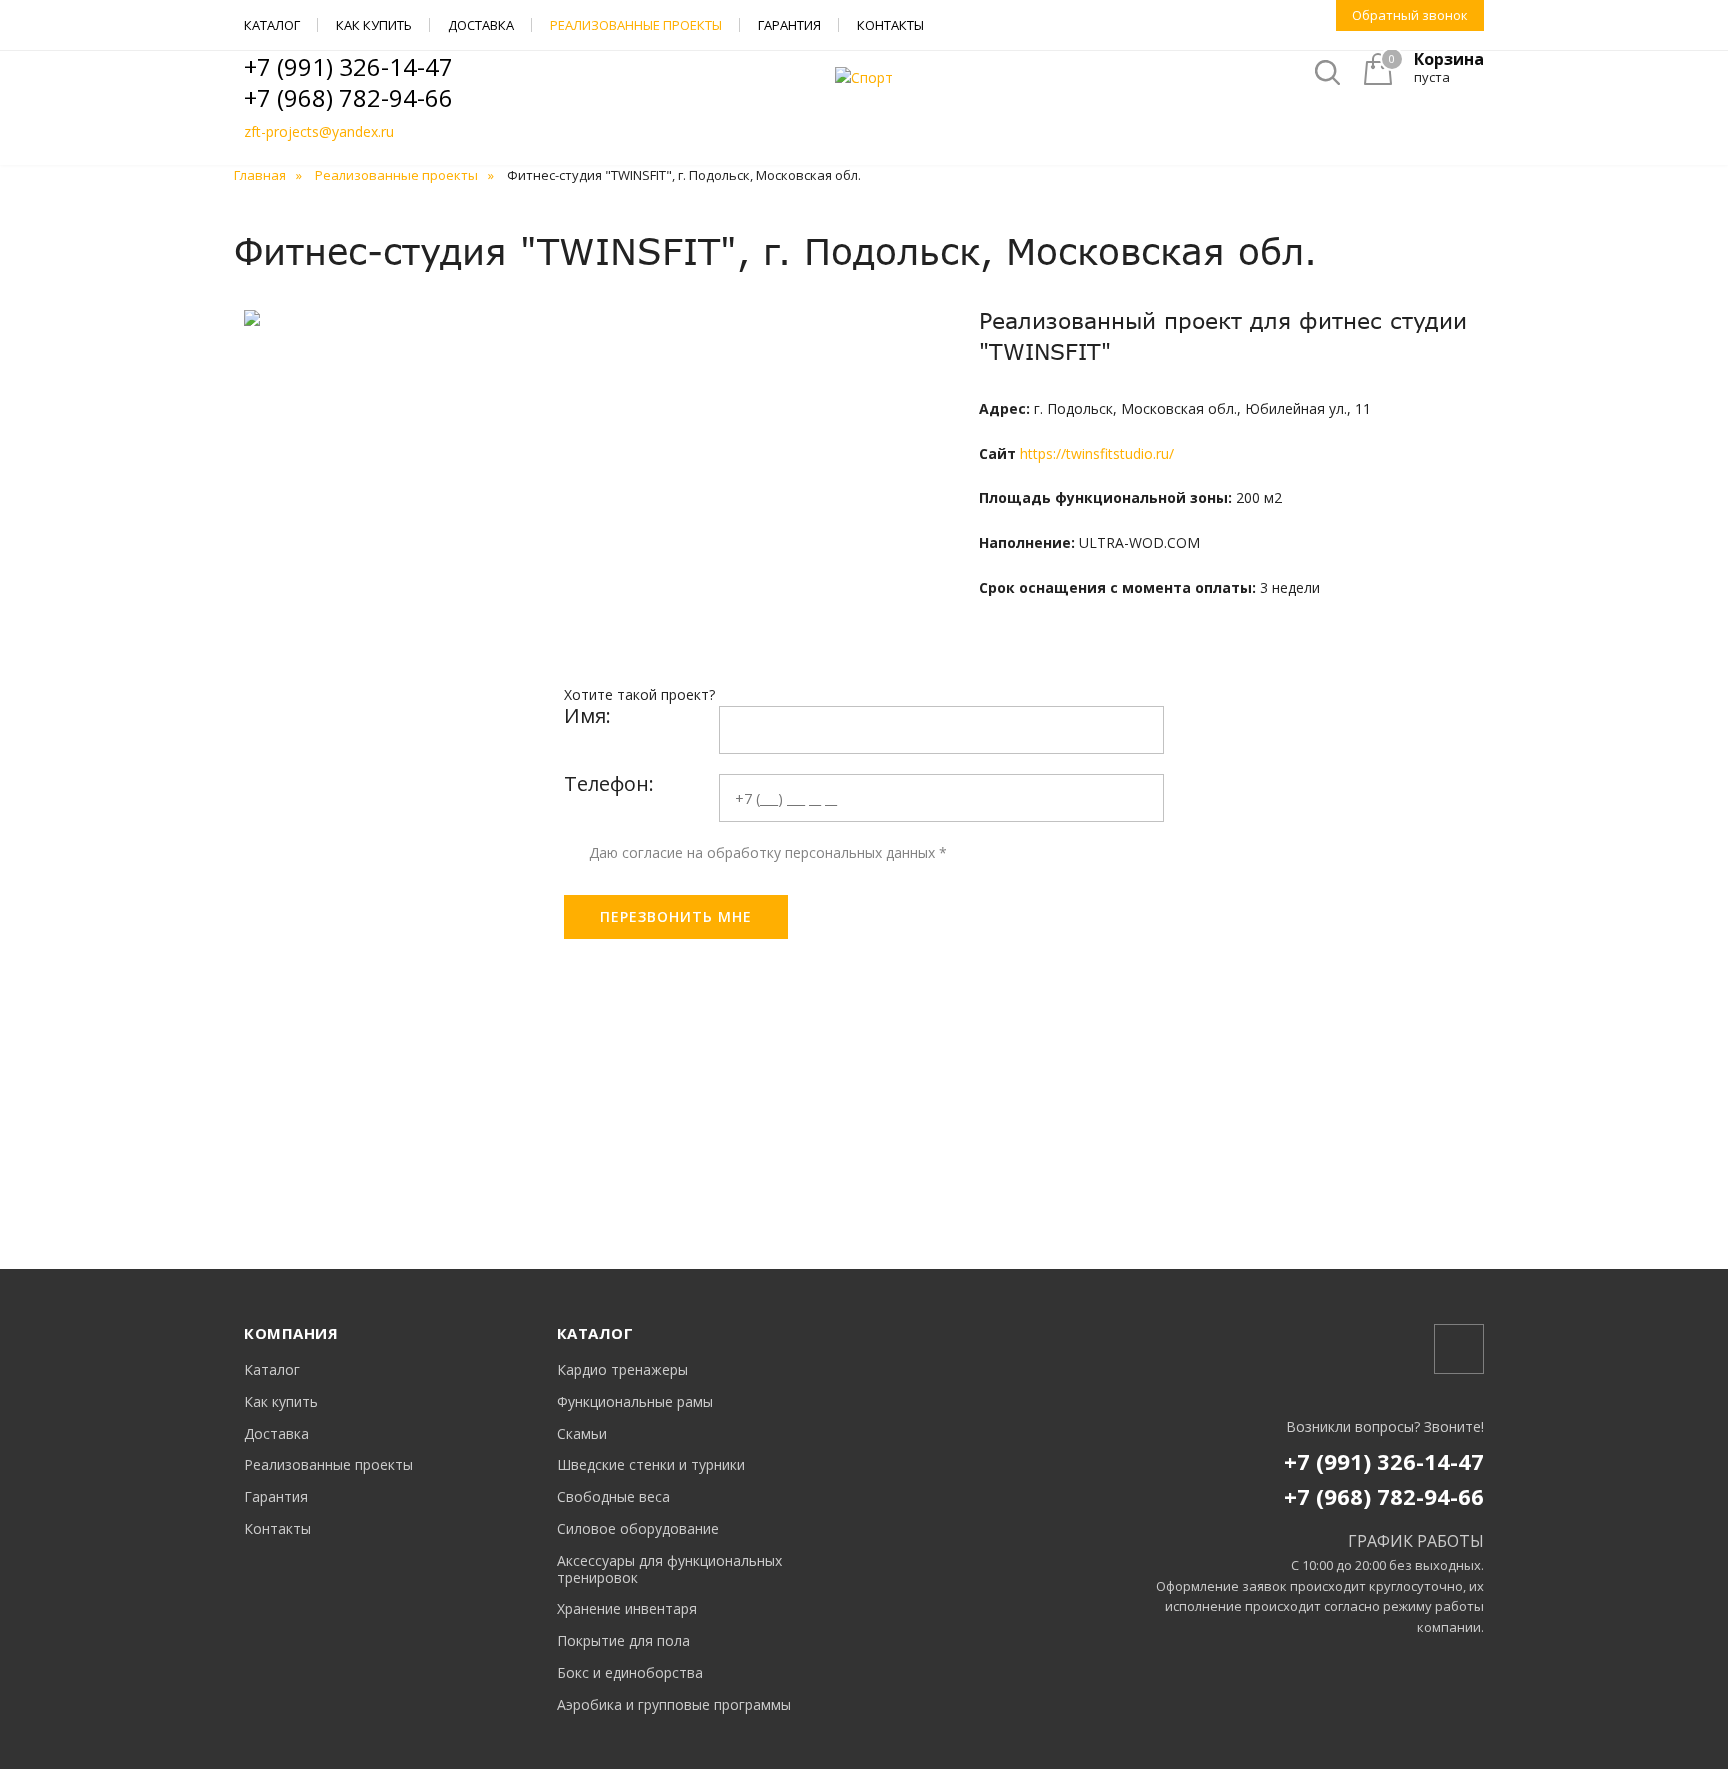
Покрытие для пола (623, 1641)
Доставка (481, 25)
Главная (260, 175)
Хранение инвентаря (627, 1609)
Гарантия (789, 25)
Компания (291, 1333)
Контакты (890, 25)
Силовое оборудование (638, 1529)
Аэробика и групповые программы (674, 1705)
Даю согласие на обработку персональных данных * (768, 852)
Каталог (272, 25)
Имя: (587, 715)
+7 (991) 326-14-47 (348, 66)
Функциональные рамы (635, 1402)
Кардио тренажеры (622, 1370)
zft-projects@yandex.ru (319, 131)
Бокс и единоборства (630, 1673)
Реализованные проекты (636, 25)
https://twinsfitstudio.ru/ (1097, 453)
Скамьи (582, 1434)
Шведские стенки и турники (651, 1465)
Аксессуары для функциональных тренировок (669, 1570)
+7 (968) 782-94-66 (348, 97)
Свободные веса (613, 1497)
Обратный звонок (1410, 15)
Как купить (374, 25)
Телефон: (609, 783)
